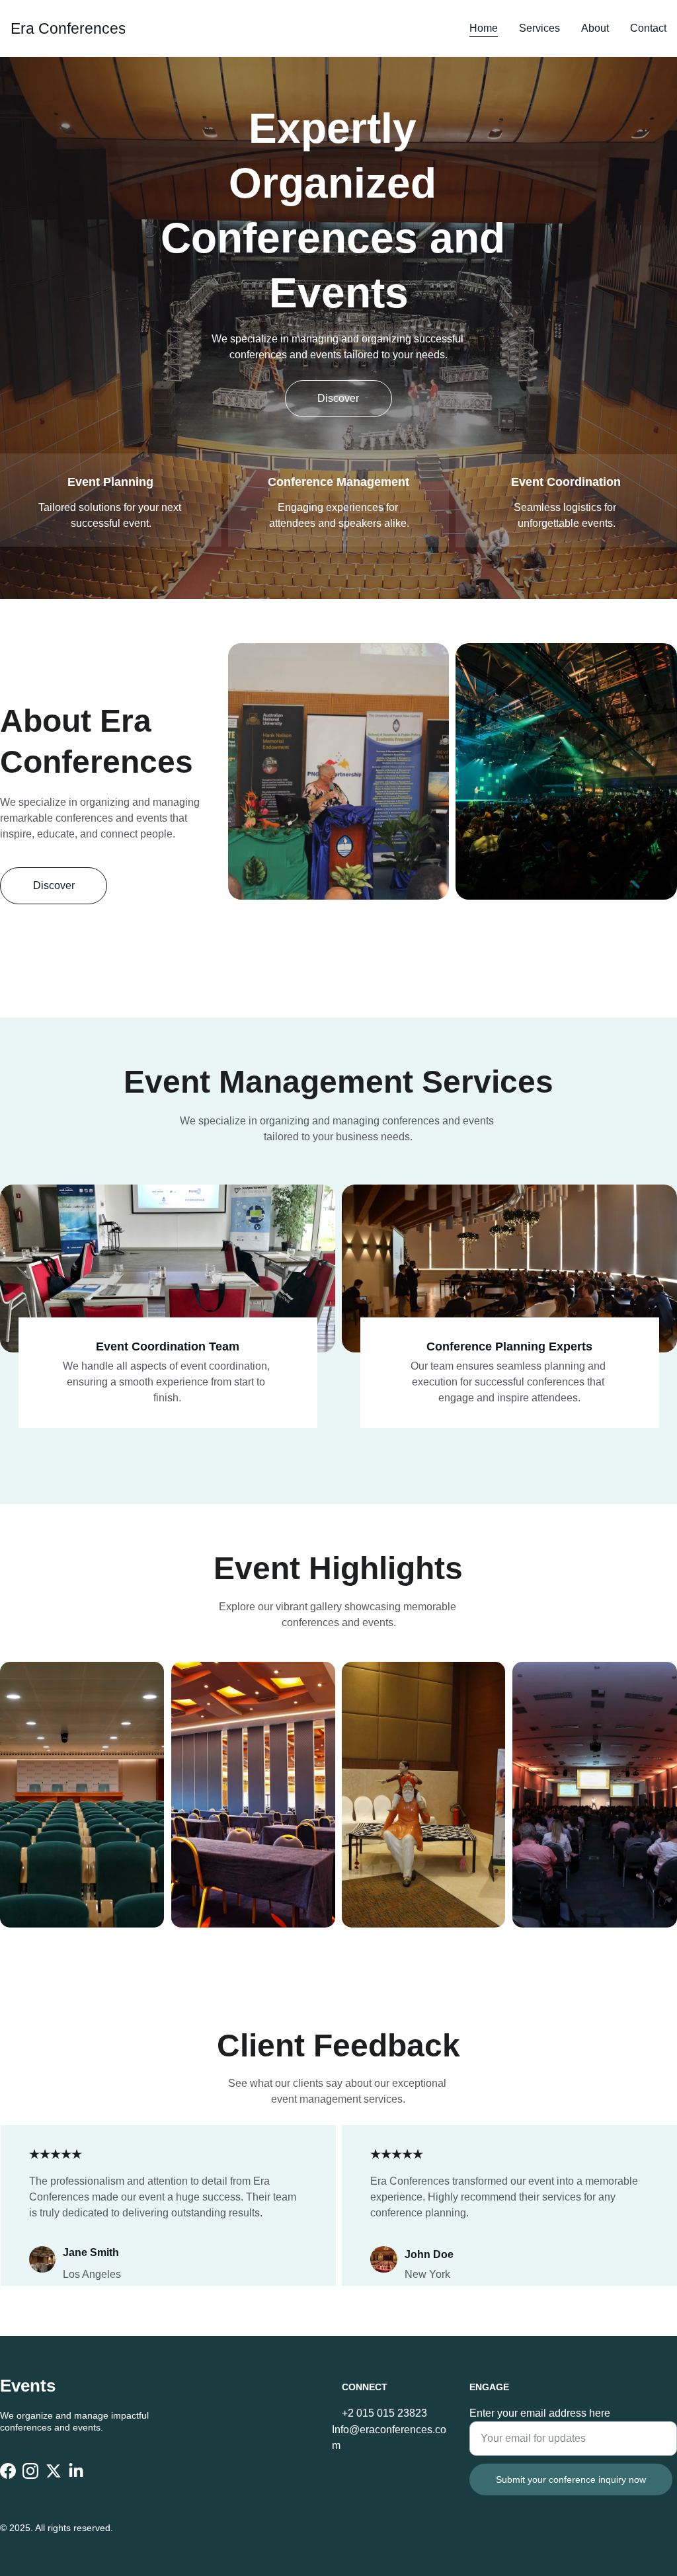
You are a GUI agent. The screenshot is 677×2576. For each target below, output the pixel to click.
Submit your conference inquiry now (571, 2479)
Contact (648, 28)
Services (539, 28)
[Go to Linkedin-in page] (76, 2471)
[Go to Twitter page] (54, 2471)
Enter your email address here (540, 2413)
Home (484, 28)
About (595, 28)
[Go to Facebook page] (8, 2471)
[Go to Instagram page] (30, 2471)
